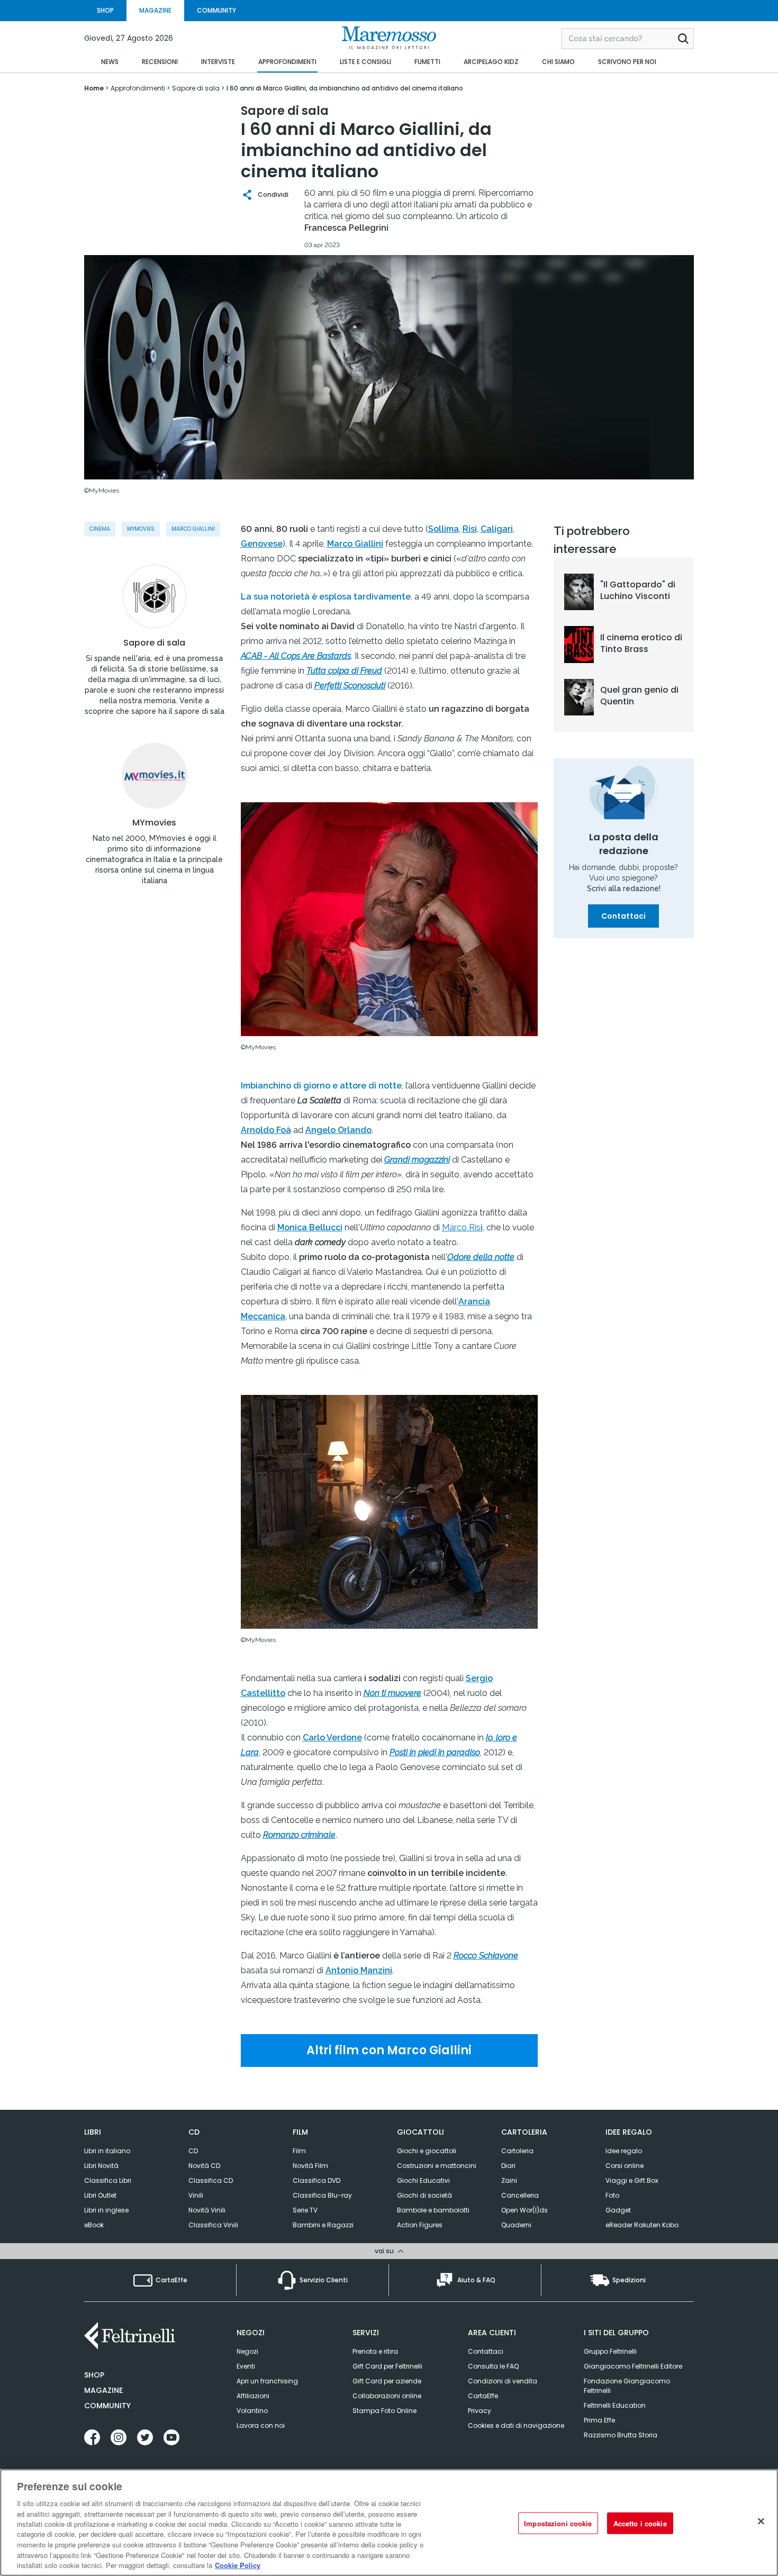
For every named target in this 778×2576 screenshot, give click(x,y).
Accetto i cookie (640, 2523)
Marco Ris (461, 1227)
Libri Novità (101, 2166)
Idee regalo (624, 2151)
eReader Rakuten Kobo (642, 2225)
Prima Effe (599, 2420)
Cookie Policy (238, 2565)
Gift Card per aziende (387, 2381)
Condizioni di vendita (503, 2381)
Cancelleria (520, 2195)
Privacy (480, 2411)
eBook (94, 2225)
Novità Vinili (207, 2210)
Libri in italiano (107, 2151)
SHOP (105, 10)
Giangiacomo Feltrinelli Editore (633, 2366)
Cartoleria (517, 2151)
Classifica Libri (108, 2180)
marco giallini (193, 529)
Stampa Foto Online (385, 2411)
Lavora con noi (261, 2425)
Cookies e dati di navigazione (516, 2425)
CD (193, 2151)
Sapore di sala (154, 643)
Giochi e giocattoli (427, 2151)
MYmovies (154, 823)
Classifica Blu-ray (322, 2195)
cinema (100, 529)
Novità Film (310, 2166)
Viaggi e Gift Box (632, 2180)
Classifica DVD (316, 2180)
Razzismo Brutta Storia (621, 2435)
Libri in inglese (106, 2210)
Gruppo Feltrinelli (610, 2351)
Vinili (196, 2195)
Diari (508, 2166)
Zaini (509, 2180)
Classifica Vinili (213, 2225)
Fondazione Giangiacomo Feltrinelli (627, 2386)
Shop (94, 2375)
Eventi (246, 2366)
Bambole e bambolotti (433, 2210)
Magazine (103, 2390)
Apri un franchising (267, 2381)
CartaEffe (483, 2396)
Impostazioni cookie (558, 2523)
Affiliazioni (253, 2396)
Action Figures (420, 2225)
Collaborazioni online (387, 2396)
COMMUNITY (216, 10)
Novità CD (204, 2166)
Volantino (252, 2411)
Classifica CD (211, 2180)
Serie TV (305, 2210)
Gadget (618, 2210)
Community (107, 2406)
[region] (389, 2523)
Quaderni (516, 2225)
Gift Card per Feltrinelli (387, 2366)
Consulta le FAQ (493, 2366)
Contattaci (623, 916)
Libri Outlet (100, 2195)
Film (299, 2151)
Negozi (247, 2351)
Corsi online (625, 2166)
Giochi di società (424, 2195)
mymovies (141, 529)
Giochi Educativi (423, 2180)
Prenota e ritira (375, 2351)
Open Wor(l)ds (524, 2210)
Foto (612, 2195)
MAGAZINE (155, 10)
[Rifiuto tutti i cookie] (761, 2521)
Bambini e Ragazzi (323, 2225)
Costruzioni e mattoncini (437, 2166)
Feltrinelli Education (615, 2405)
